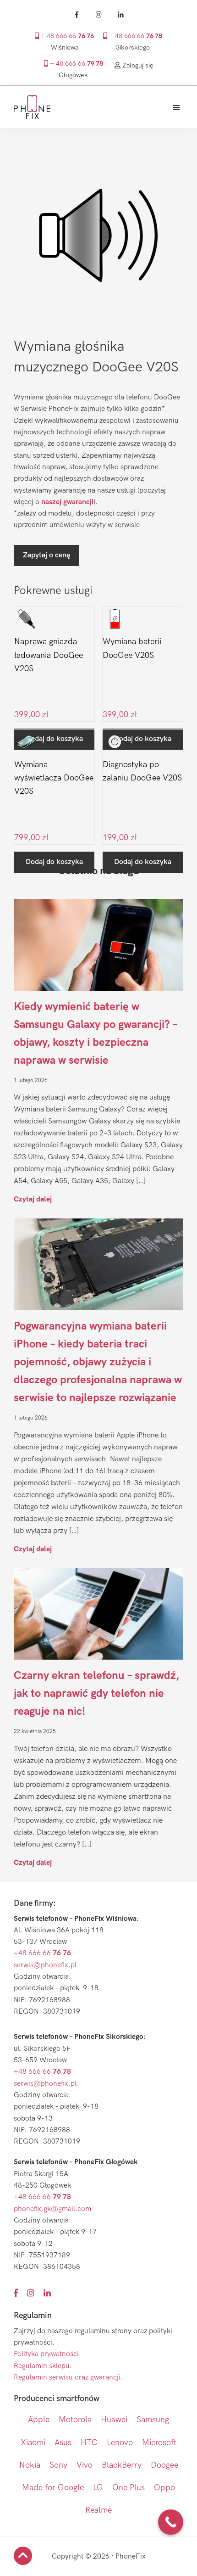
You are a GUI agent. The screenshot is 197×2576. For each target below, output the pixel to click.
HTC (89, 2443)
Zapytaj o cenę (47, 555)
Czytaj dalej (33, 1199)
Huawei (114, 2420)
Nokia (30, 2465)
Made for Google (53, 2488)
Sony (58, 2465)
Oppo (164, 2488)
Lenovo (120, 2443)
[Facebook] (77, 15)
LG (98, 2488)
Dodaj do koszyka (54, 862)
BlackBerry (122, 2465)
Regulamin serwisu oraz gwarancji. (68, 2377)
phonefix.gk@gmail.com (52, 2209)
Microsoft (159, 2443)
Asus (63, 2443)
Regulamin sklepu (42, 2366)
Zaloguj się (137, 65)
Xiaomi (33, 2443)
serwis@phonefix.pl (45, 1965)
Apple (39, 2420)
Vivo (85, 2465)
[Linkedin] (120, 15)
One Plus (129, 2488)
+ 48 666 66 (66, 36)
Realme (98, 2510)
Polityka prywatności (46, 2354)
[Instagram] (98, 15)
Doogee (164, 2465)
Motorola (75, 2420)
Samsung (153, 2420)
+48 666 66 (42, 1953)
